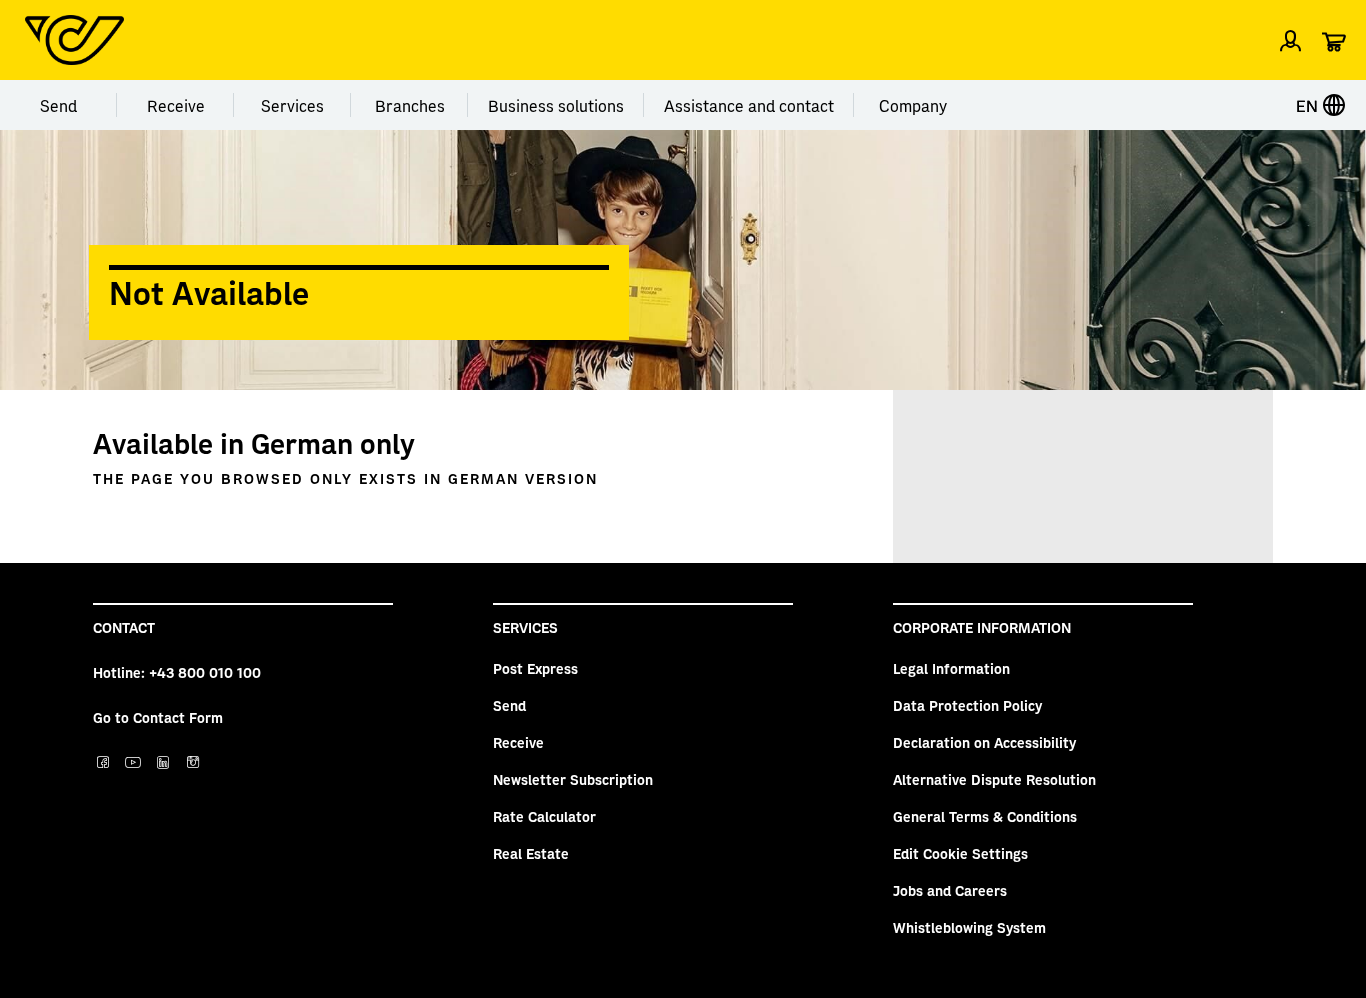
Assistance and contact (749, 105)
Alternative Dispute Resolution (994, 779)
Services (292, 105)
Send (58, 105)
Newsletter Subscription (573, 779)
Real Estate (531, 853)
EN (1309, 105)
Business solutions (556, 105)
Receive (176, 105)
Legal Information (951, 668)
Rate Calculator (544, 816)
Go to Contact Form (158, 717)
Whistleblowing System (969, 927)
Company (913, 105)
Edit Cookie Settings (960, 853)
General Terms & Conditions (985, 816)
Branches (410, 105)
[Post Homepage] (74, 40)
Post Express (535, 668)
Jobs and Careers (950, 890)
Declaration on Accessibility (984, 742)
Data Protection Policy (967, 705)
